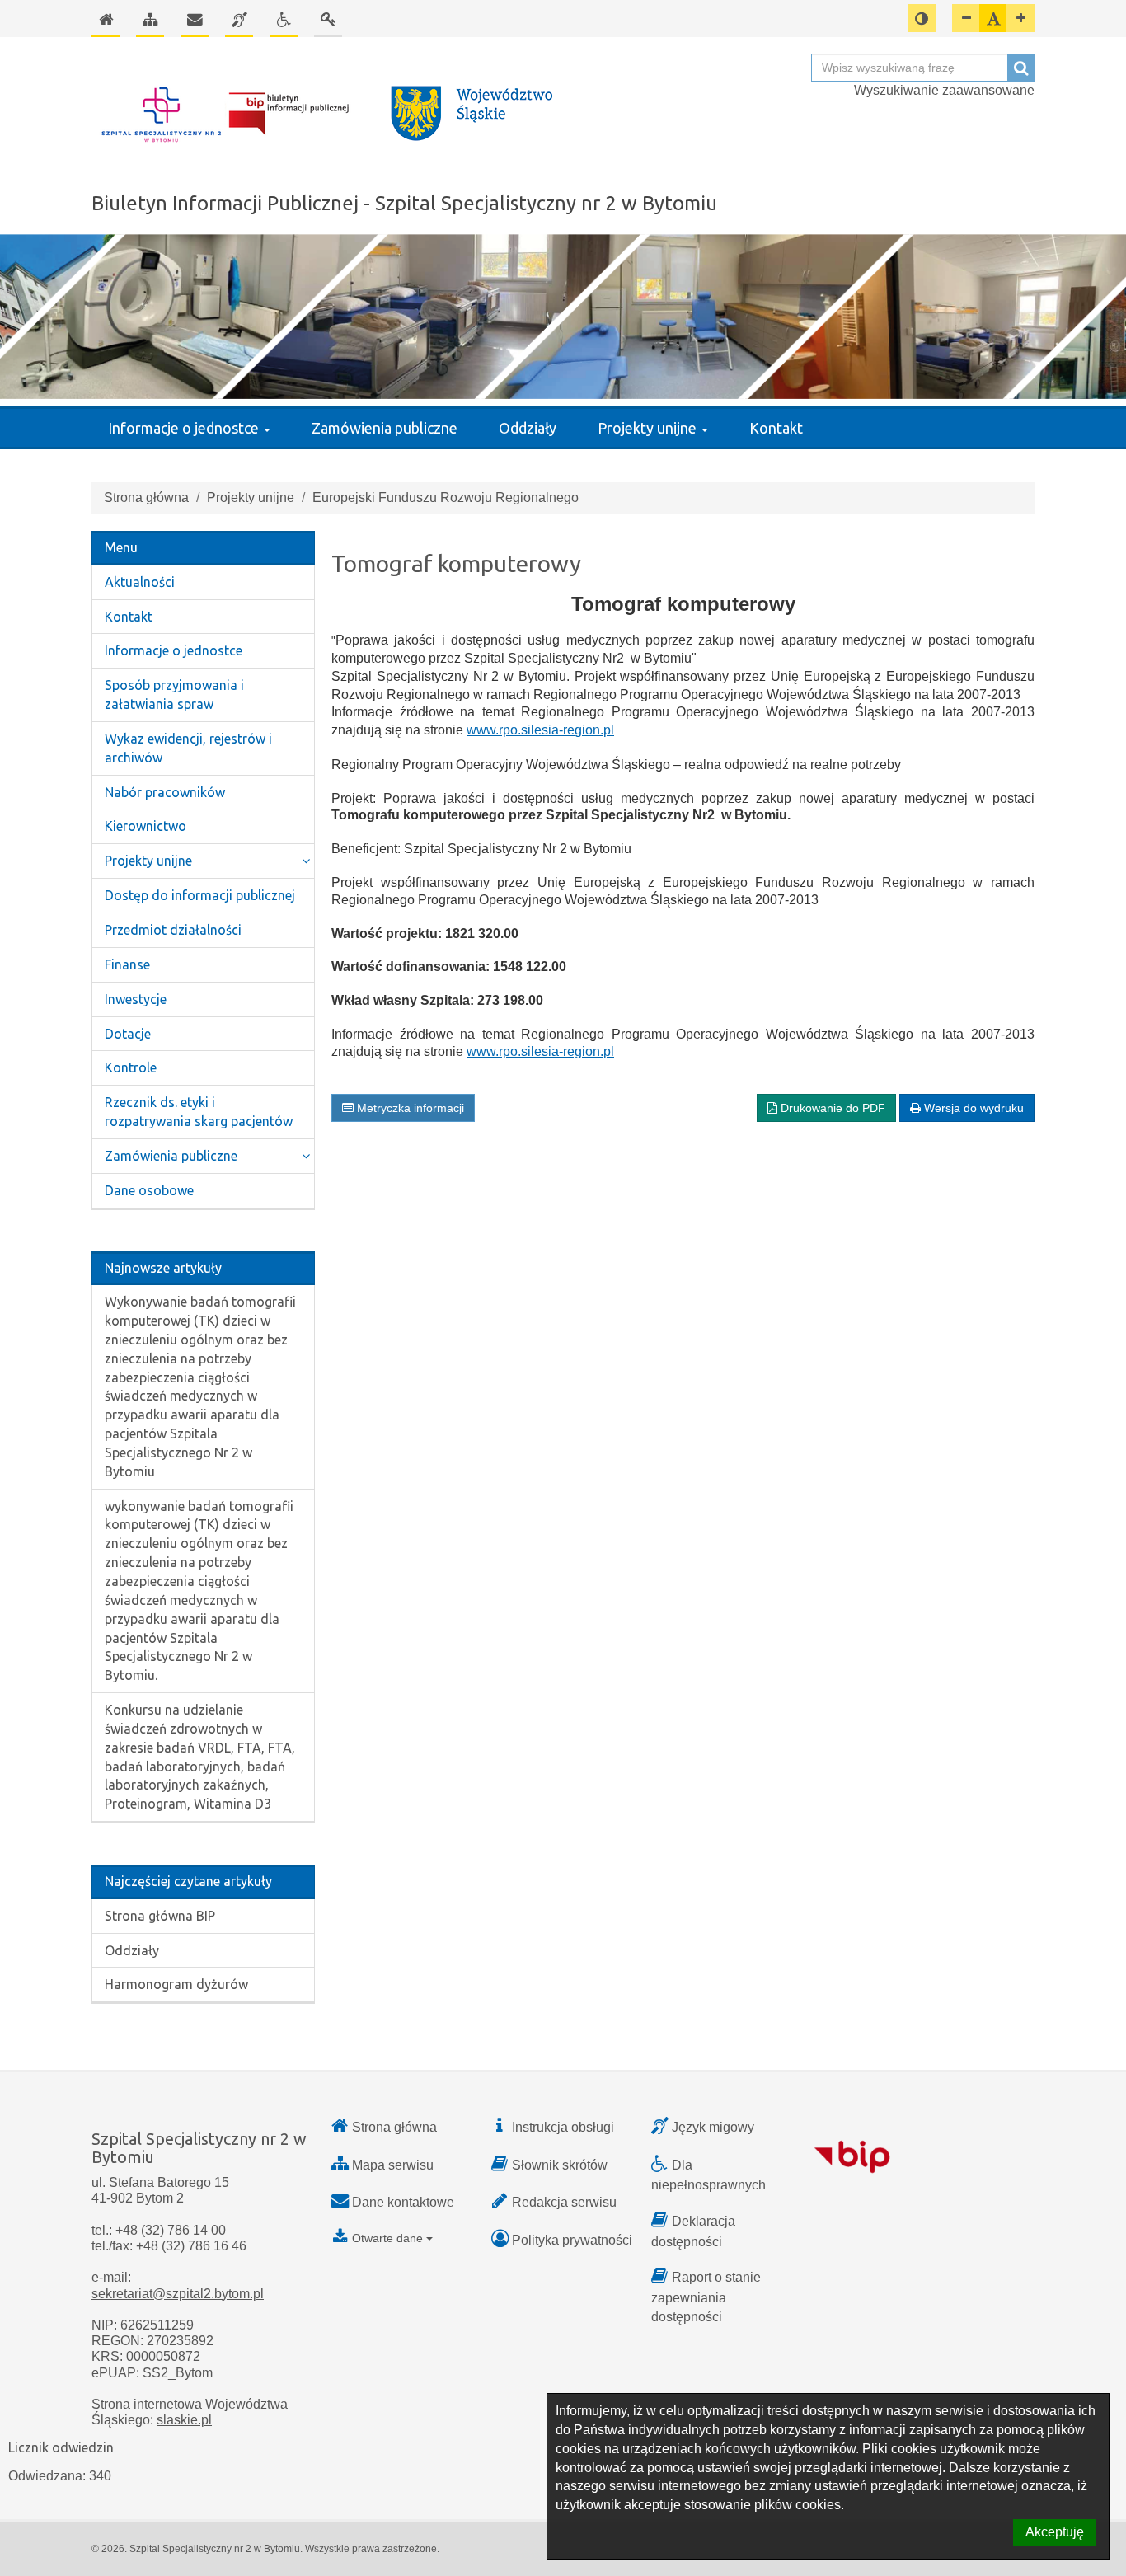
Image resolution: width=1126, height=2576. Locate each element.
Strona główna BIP (160, 1916)
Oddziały (528, 428)
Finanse (127, 964)
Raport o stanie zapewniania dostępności (706, 2297)
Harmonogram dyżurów (176, 1984)
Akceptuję (1055, 2532)
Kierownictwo (145, 826)
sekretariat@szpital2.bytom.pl (178, 2294)
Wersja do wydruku (972, 1108)
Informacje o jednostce (174, 650)
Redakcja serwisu (564, 2202)
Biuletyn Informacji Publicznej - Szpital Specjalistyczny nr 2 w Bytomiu (404, 203)
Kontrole (131, 1067)
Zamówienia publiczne (385, 428)
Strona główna (146, 497)
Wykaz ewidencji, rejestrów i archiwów (188, 748)
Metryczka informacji (409, 1108)
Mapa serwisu (393, 2165)
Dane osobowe (149, 1190)
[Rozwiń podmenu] (306, 861)
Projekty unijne (251, 497)
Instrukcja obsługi (563, 2127)
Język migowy (713, 2127)
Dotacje (128, 1034)
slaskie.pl (184, 2420)
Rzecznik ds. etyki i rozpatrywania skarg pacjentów (199, 1112)
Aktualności (140, 582)
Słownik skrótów (560, 2165)
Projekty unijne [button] (649, 428)
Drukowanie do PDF (831, 1108)
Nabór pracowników (165, 792)
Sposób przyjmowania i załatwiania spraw (174, 694)
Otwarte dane (387, 2238)
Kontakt (776, 428)
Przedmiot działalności (173, 930)
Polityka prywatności (572, 2240)
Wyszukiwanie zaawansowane (944, 90)
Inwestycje (136, 999)
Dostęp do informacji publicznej (200, 895)
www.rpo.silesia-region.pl (540, 730)
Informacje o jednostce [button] (185, 428)
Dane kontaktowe (403, 2202)
